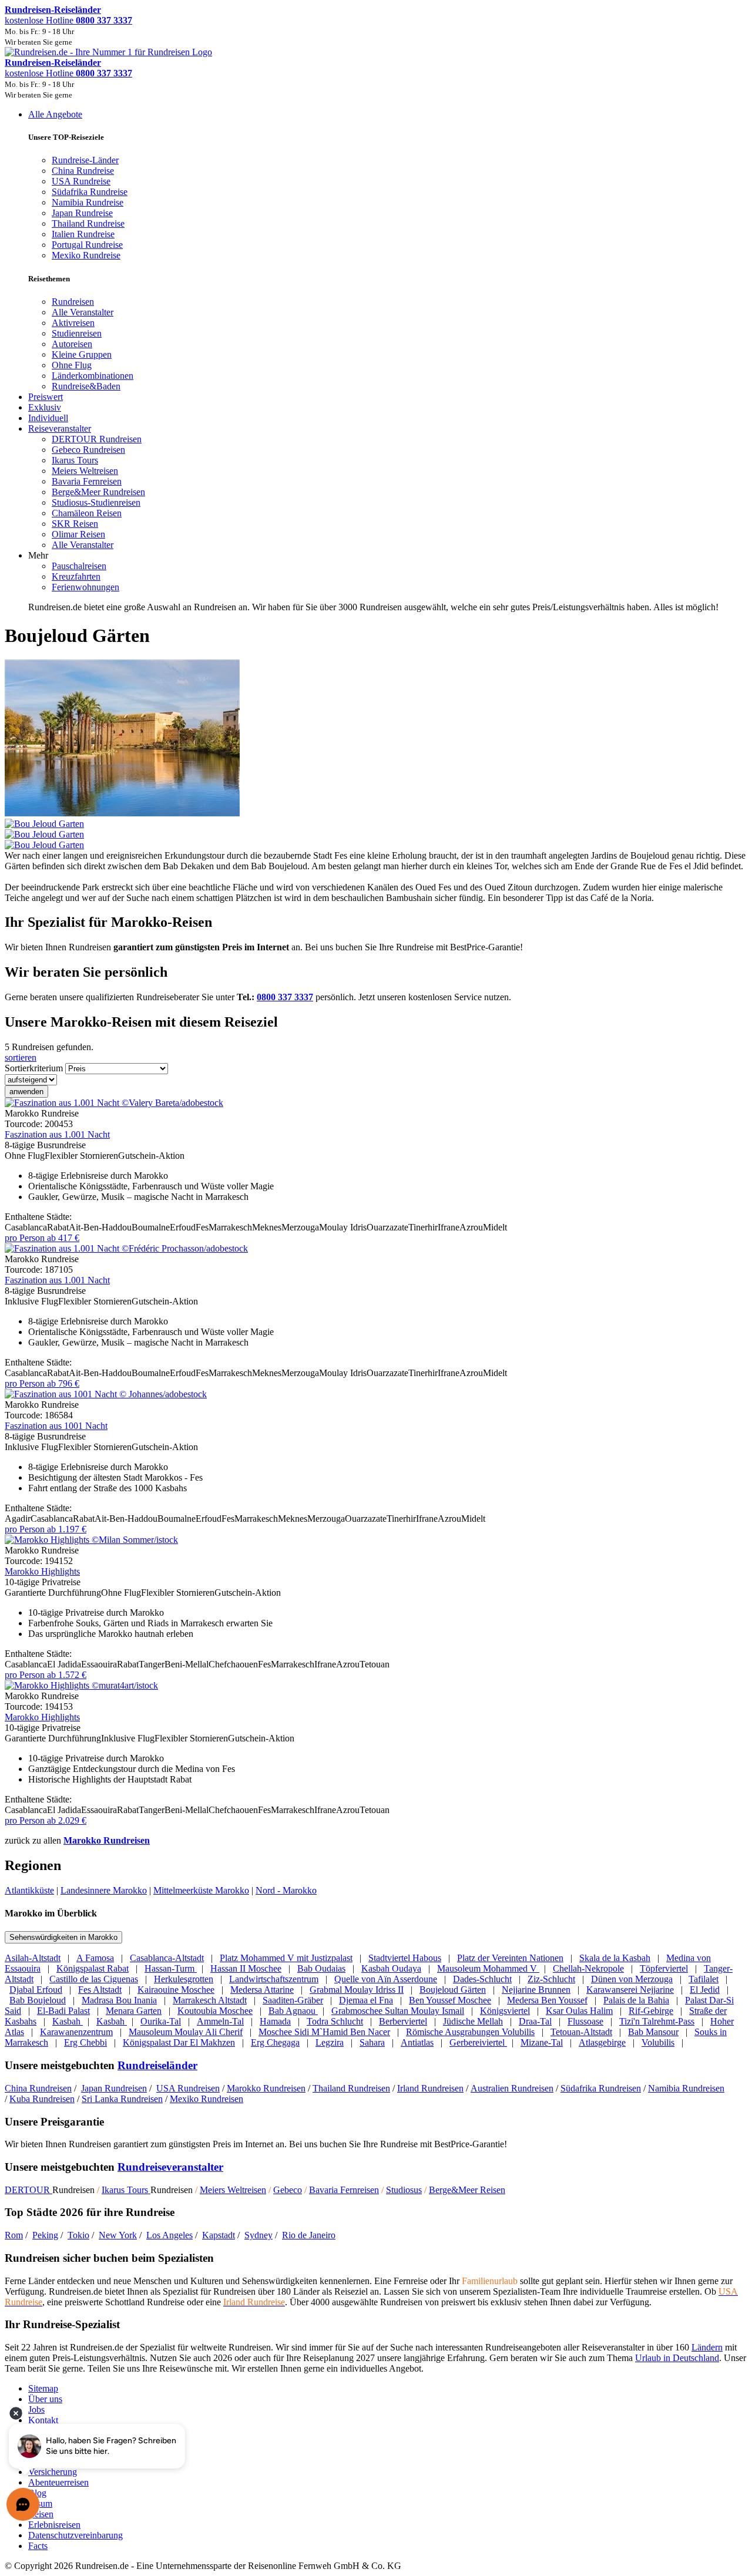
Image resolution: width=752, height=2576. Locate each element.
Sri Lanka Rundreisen (122, 2099)
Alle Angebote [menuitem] (55, 114)
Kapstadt (219, 2235)
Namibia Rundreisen (686, 2088)
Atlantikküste (29, 1890)
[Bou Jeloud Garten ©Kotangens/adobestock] (376, 829)
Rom (14, 2235)
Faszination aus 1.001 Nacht (57, 1134)
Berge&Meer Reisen (467, 2190)
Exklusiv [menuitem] (45, 407)
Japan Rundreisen (114, 2088)
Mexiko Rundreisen (207, 2099)
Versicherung (53, 2472)
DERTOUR (28, 2190)
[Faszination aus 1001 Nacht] (106, 1394)
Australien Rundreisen (512, 2088)
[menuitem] (73, 302)
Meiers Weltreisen (233, 2190)
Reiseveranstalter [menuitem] (60, 428)
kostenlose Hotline (68, 20)
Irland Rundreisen (430, 2088)
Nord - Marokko (286, 1890)
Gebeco (288, 2190)
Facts (38, 2546)
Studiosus (404, 2190)
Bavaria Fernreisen (344, 2190)
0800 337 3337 (285, 997)
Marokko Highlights (42, 1571)
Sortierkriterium (34, 1068)
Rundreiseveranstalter (170, 2167)
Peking (45, 2235)
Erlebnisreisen (54, 2525)
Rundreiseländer (157, 2065)
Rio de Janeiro (309, 2235)
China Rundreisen (38, 2088)
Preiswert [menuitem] (46, 397)
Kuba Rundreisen (42, 2099)
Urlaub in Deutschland (677, 2358)
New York (118, 2235)
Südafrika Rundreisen (601, 2088)
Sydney (258, 2235)
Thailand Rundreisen (351, 2088)
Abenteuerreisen (58, 2482)
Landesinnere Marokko (104, 1890)
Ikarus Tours (126, 2190)
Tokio (78, 2235)
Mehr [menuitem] (38, 555)
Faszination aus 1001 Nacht (56, 1426)
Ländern (707, 2347)
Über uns (45, 2399)
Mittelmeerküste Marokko (201, 1890)
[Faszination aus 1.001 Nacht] (114, 1103)
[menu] (376, 361)
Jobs (36, 2409)
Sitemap (43, 2388)
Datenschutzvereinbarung (75, 2535)
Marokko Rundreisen (107, 1840)
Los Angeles (169, 2235)
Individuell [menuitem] (48, 418)
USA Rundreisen (188, 2088)
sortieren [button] (21, 1057)
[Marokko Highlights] (91, 1540)
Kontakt (43, 2420)
